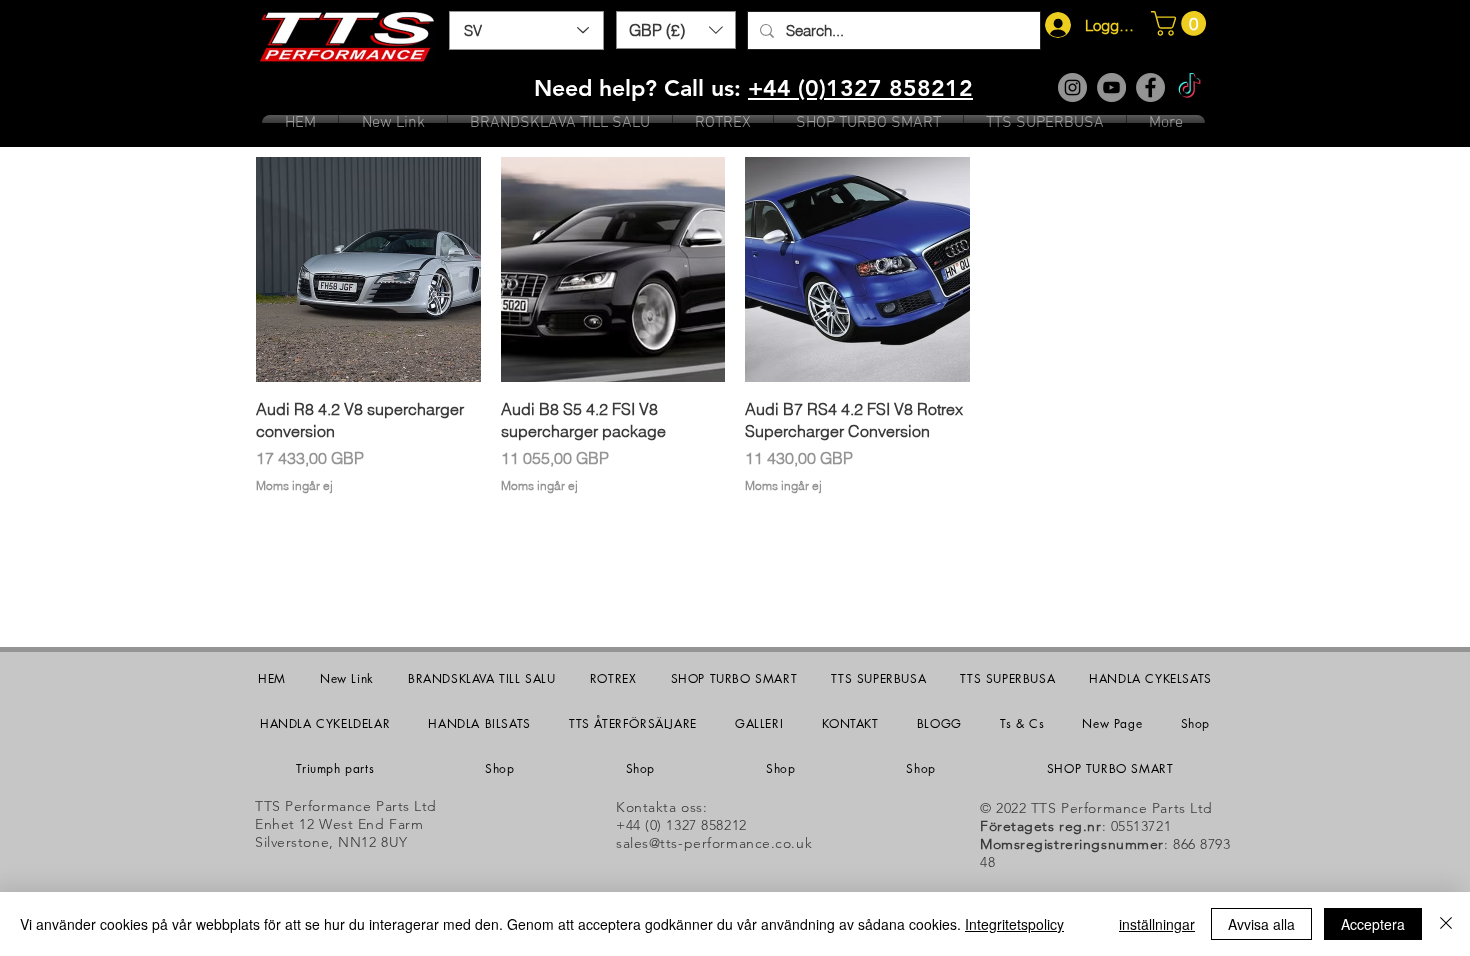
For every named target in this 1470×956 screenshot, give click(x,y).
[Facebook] (1150, 87)
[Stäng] (1446, 924)
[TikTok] (1189, 87)
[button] (676, 30)
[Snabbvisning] (368, 269)
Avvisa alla (1261, 924)
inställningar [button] (1157, 924)
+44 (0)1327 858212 (860, 88)
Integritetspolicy (1014, 924)
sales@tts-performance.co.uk (714, 843)
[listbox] (676, 30)
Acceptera (1373, 924)
